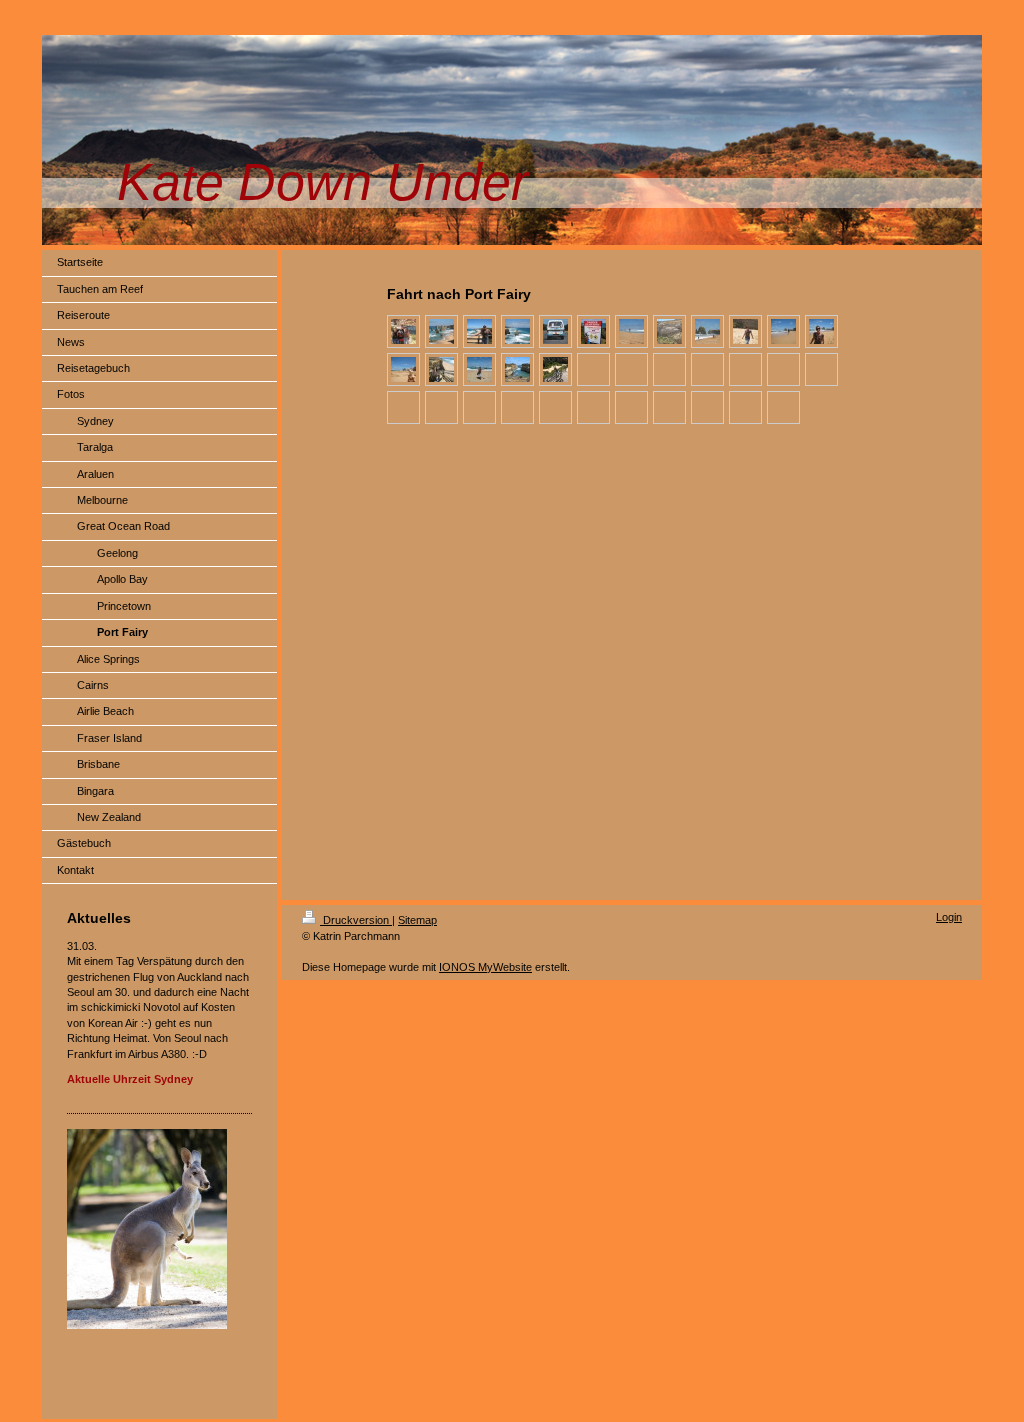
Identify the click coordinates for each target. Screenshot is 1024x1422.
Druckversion (356, 920)
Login (949, 917)
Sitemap (417, 920)
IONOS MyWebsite (485, 967)
